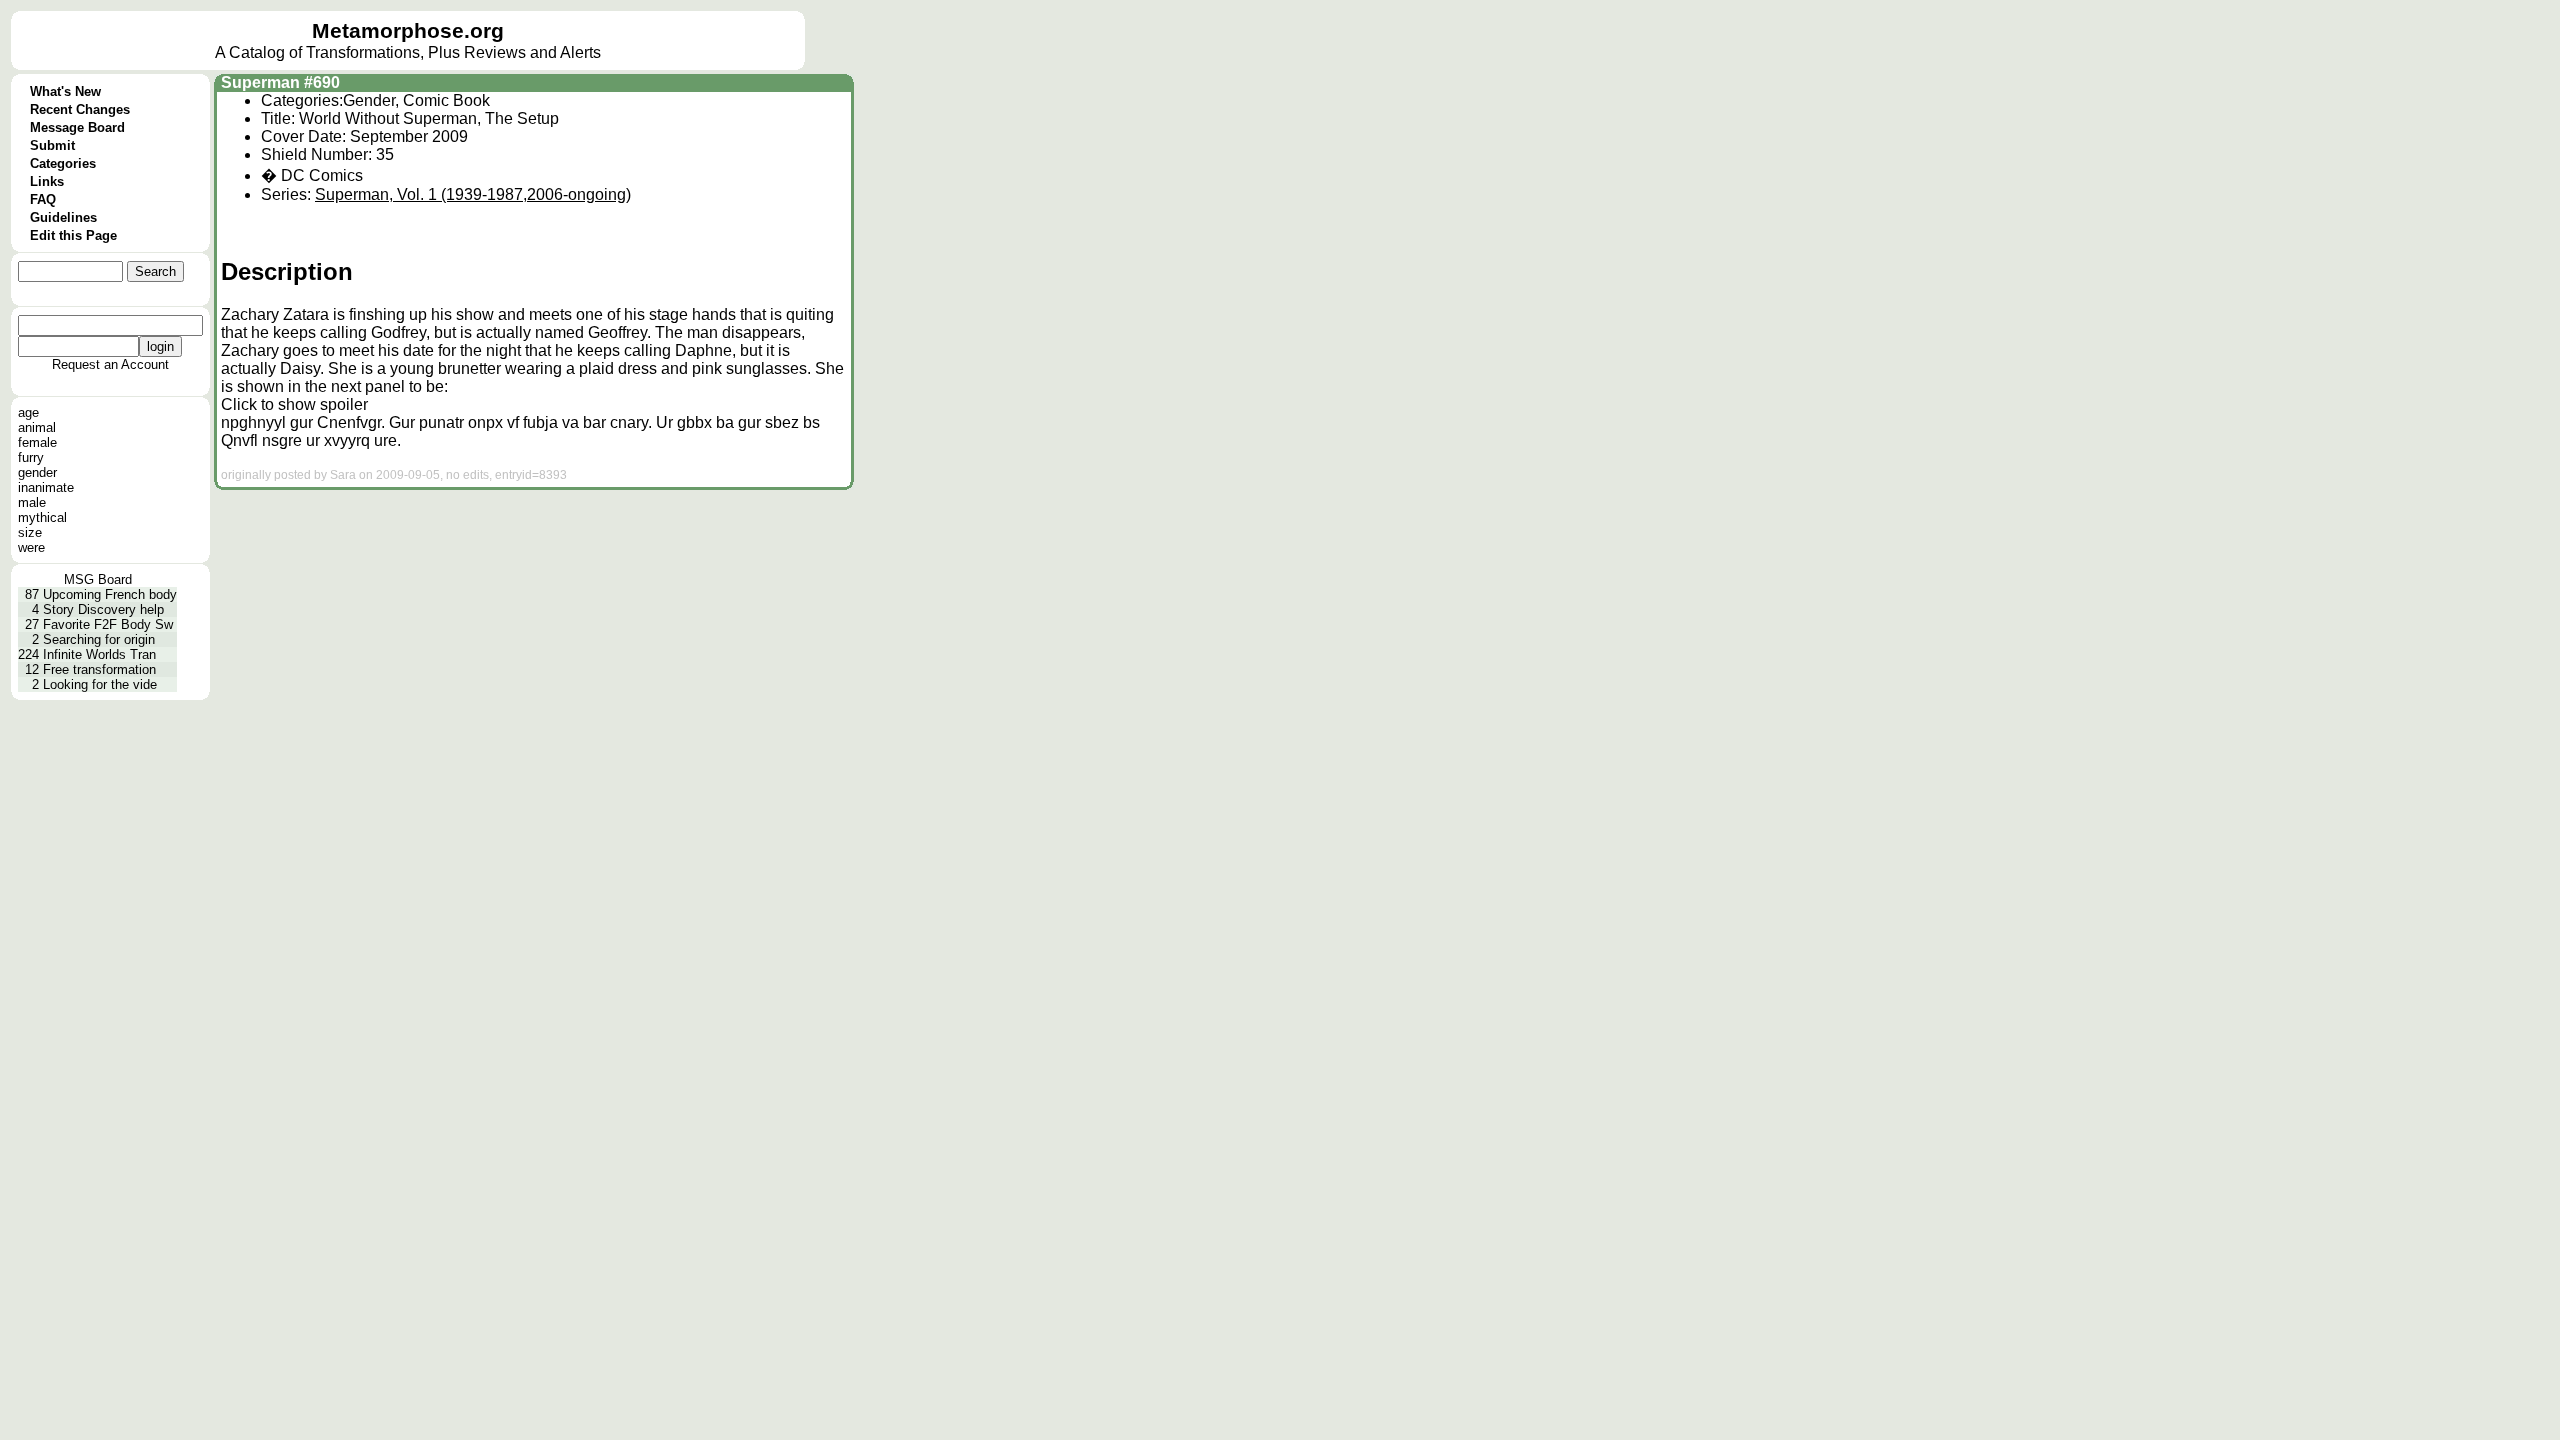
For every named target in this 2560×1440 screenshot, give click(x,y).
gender (37, 472)
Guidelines (63, 217)
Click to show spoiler (294, 404)
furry (31, 457)
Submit (52, 145)
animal (37, 427)
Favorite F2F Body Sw (108, 624)
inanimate (46, 487)
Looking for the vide (100, 684)
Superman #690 (280, 82)
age (28, 412)
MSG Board (98, 579)
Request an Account (110, 364)
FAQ (43, 199)
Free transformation (99, 669)
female (37, 442)
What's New (65, 91)
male (32, 502)
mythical (42, 517)
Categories (63, 163)
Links (47, 181)
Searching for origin (99, 639)
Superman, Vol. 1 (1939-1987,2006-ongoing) (473, 194)
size (30, 532)
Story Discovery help (103, 609)
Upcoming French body (110, 594)
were (31, 547)
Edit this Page (73, 235)
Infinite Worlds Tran (99, 654)
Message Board (77, 127)
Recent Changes (80, 109)
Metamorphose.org (408, 31)
